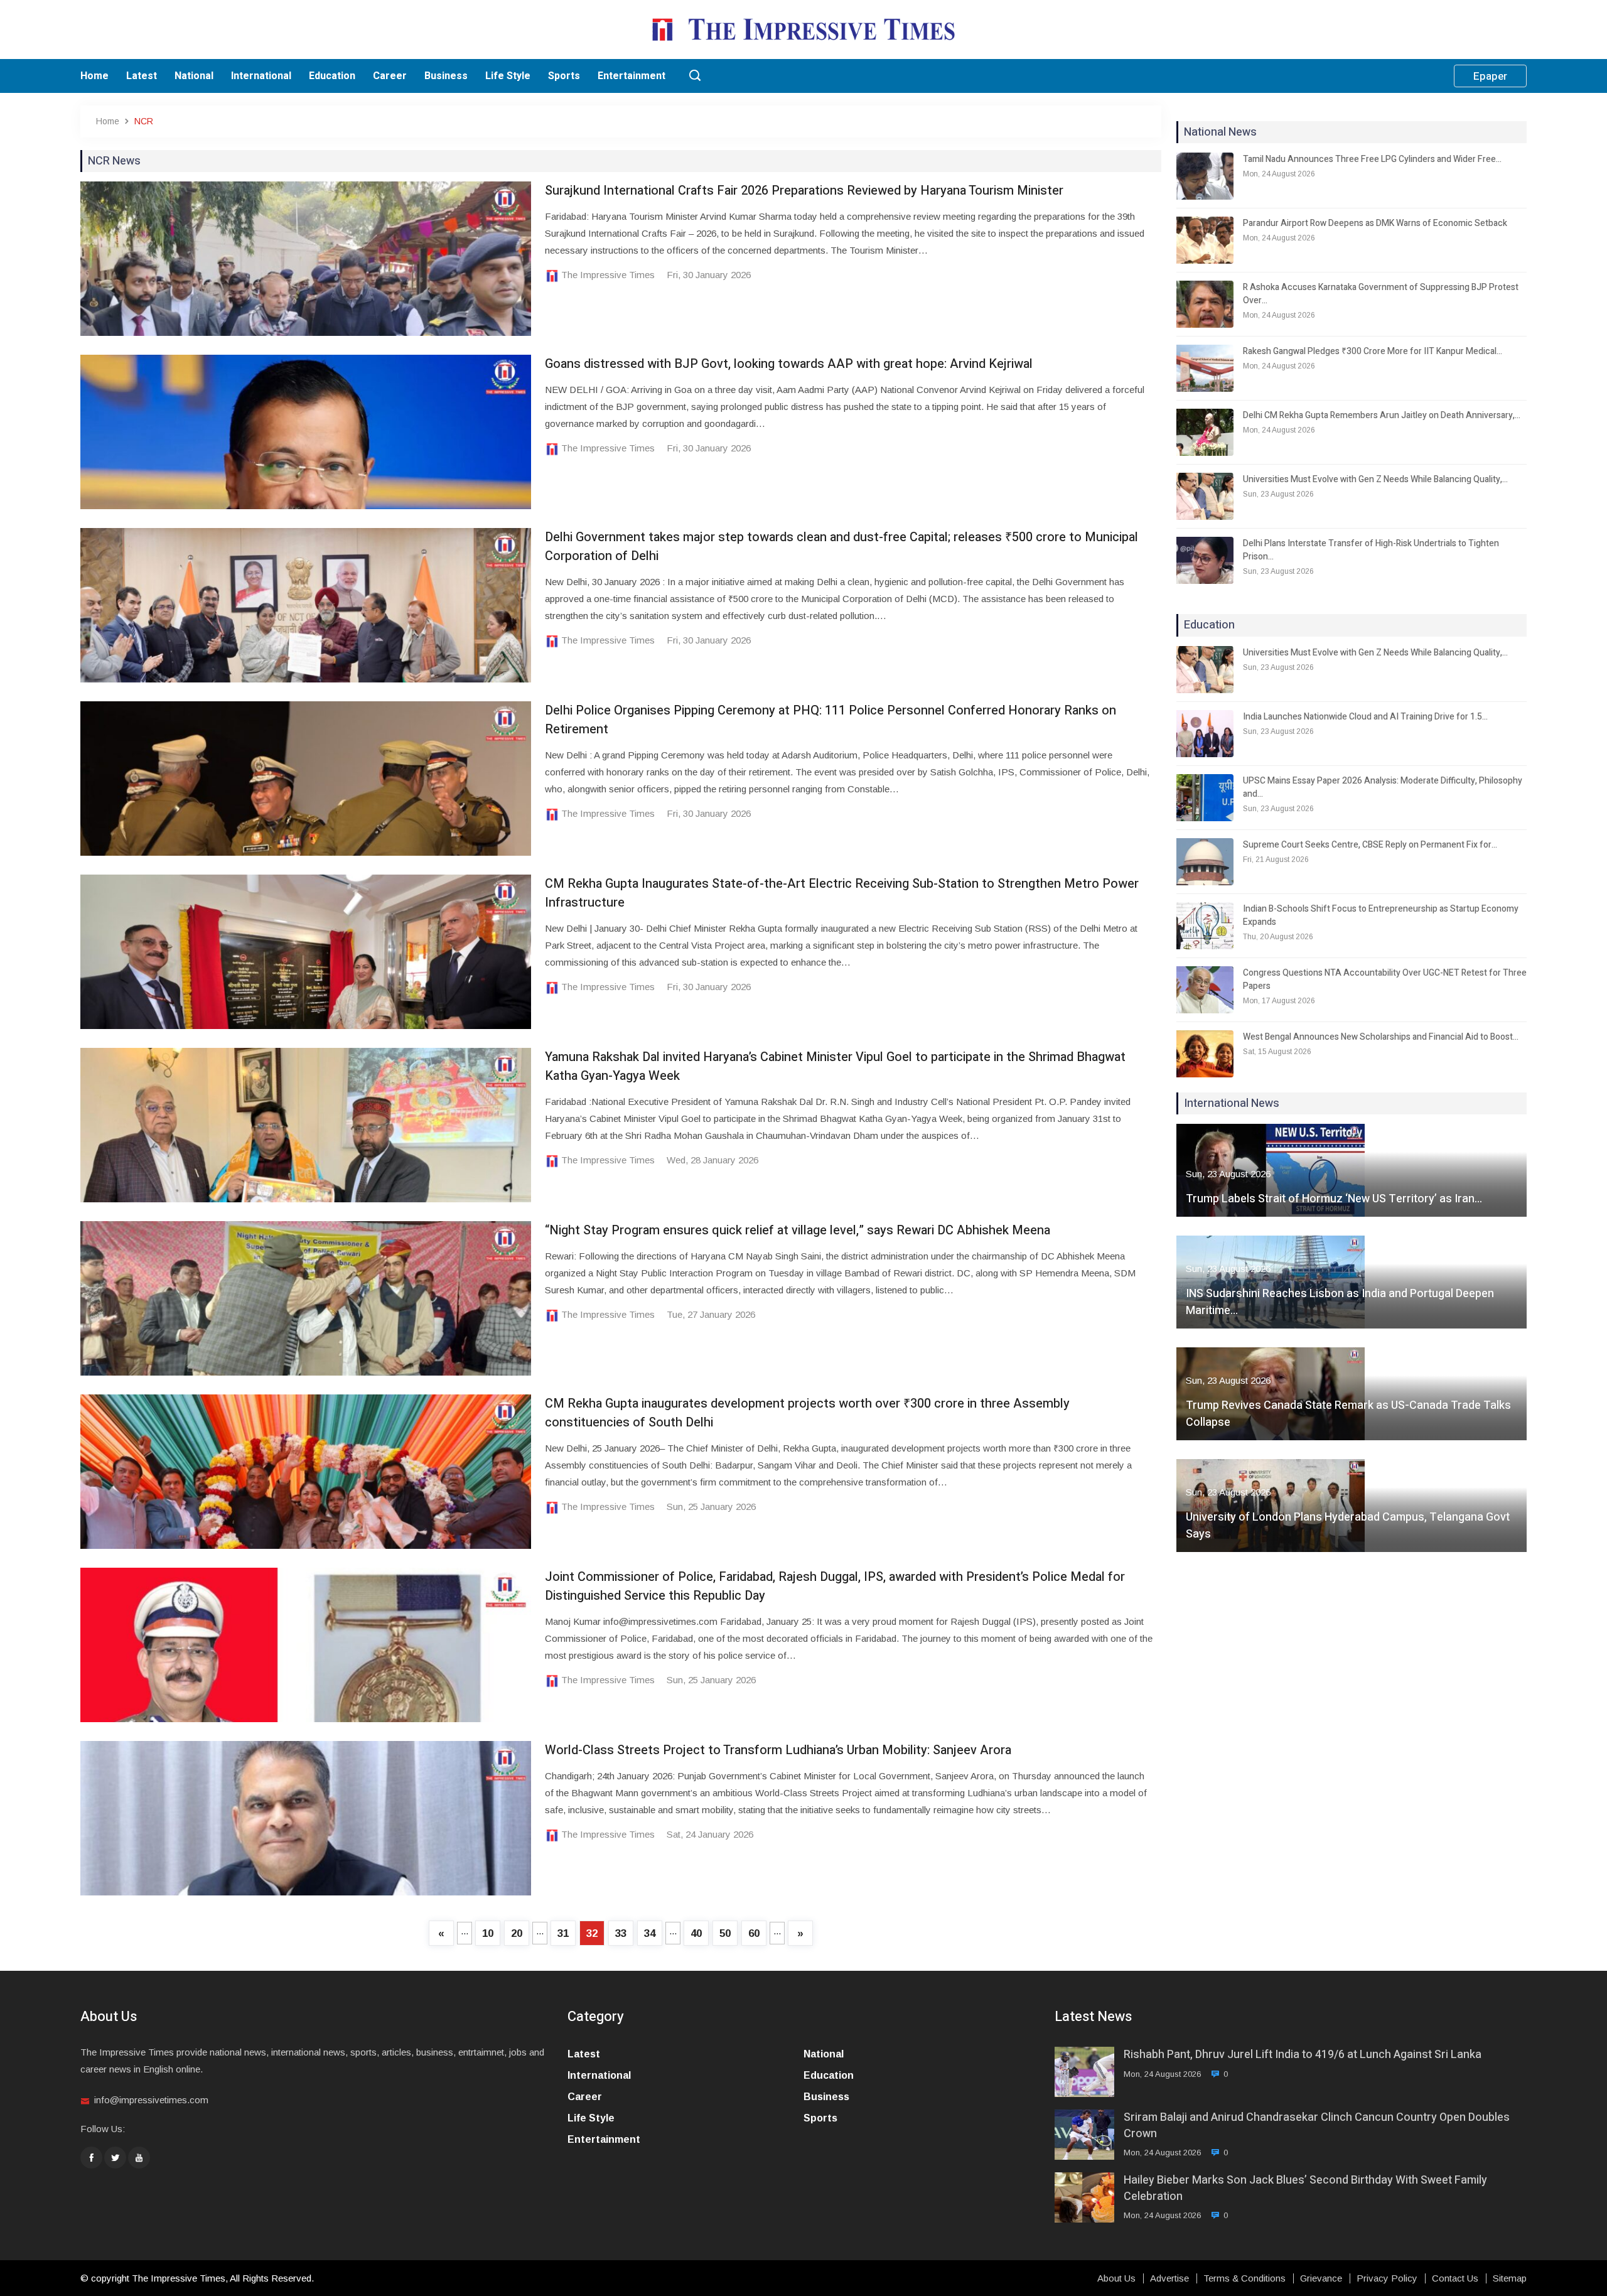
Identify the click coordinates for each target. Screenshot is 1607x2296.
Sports (564, 76)
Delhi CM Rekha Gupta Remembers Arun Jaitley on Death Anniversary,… (1382, 415)
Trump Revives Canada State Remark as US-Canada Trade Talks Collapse (1348, 1414)
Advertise (1169, 2278)
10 (488, 1933)
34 (650, 1933)
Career (390, 76)
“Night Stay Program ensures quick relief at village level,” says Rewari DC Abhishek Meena (798, 1230)
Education (332, 76)
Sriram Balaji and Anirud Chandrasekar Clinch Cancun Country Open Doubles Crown (1317, 2125)
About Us (1116, 2278)
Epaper (1490, 76)
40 (696, 1933)
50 (725, 1933)
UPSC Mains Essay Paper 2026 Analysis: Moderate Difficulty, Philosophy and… (1383, 787)
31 (563, 1933)
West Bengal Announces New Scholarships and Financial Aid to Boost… (1381, 1037)
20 (517, 1933)
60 (754, 1933)
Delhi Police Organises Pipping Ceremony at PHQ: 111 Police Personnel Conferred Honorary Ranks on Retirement (830, 720)
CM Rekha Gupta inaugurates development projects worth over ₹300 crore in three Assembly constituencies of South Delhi (807, 1413)
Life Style (508, 76)
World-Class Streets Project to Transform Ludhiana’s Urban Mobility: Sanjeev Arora (778, 1750)
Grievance (1321, 2278)
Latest (142, 76)
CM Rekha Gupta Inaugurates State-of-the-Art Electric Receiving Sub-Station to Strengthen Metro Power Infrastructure (842, 893)
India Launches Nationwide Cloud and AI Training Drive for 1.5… (1365, 717)
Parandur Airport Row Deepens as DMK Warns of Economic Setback (1375, 223)
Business (446, 76)
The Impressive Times (608, 275)
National (194, 76)
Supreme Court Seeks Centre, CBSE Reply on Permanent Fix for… (1370, 845)
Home (94, 76)
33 (621, 1933)
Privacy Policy (1387, 2278)
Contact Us (1455, 2278)
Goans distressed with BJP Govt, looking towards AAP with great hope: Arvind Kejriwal (789, 364)
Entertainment (632, 76)
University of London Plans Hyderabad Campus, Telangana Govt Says (1348, 1526)
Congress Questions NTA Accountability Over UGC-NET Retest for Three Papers (1385, 979)
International (261, 76)
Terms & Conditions (1244, 2278)
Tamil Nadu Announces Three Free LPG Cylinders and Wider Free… (1372, 159)
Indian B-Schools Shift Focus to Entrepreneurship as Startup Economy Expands (1381, 915)
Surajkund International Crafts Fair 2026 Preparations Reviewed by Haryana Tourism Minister (804, 191)
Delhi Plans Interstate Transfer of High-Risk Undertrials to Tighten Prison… (1371, 550)
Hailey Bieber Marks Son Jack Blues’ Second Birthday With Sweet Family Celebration (1305, 2188)
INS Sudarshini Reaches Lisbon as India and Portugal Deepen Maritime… (1340, 1302)
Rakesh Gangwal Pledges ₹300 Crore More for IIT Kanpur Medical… (1373, 351)
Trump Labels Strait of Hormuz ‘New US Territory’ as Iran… (1334, 1199)
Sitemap (1510, 2278)
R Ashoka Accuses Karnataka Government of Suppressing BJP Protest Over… (1381, 294)
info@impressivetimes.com (151, 2100)
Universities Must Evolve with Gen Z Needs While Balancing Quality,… (1375, 479)
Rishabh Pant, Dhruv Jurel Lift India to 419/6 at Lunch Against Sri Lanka (1303, 2055)
